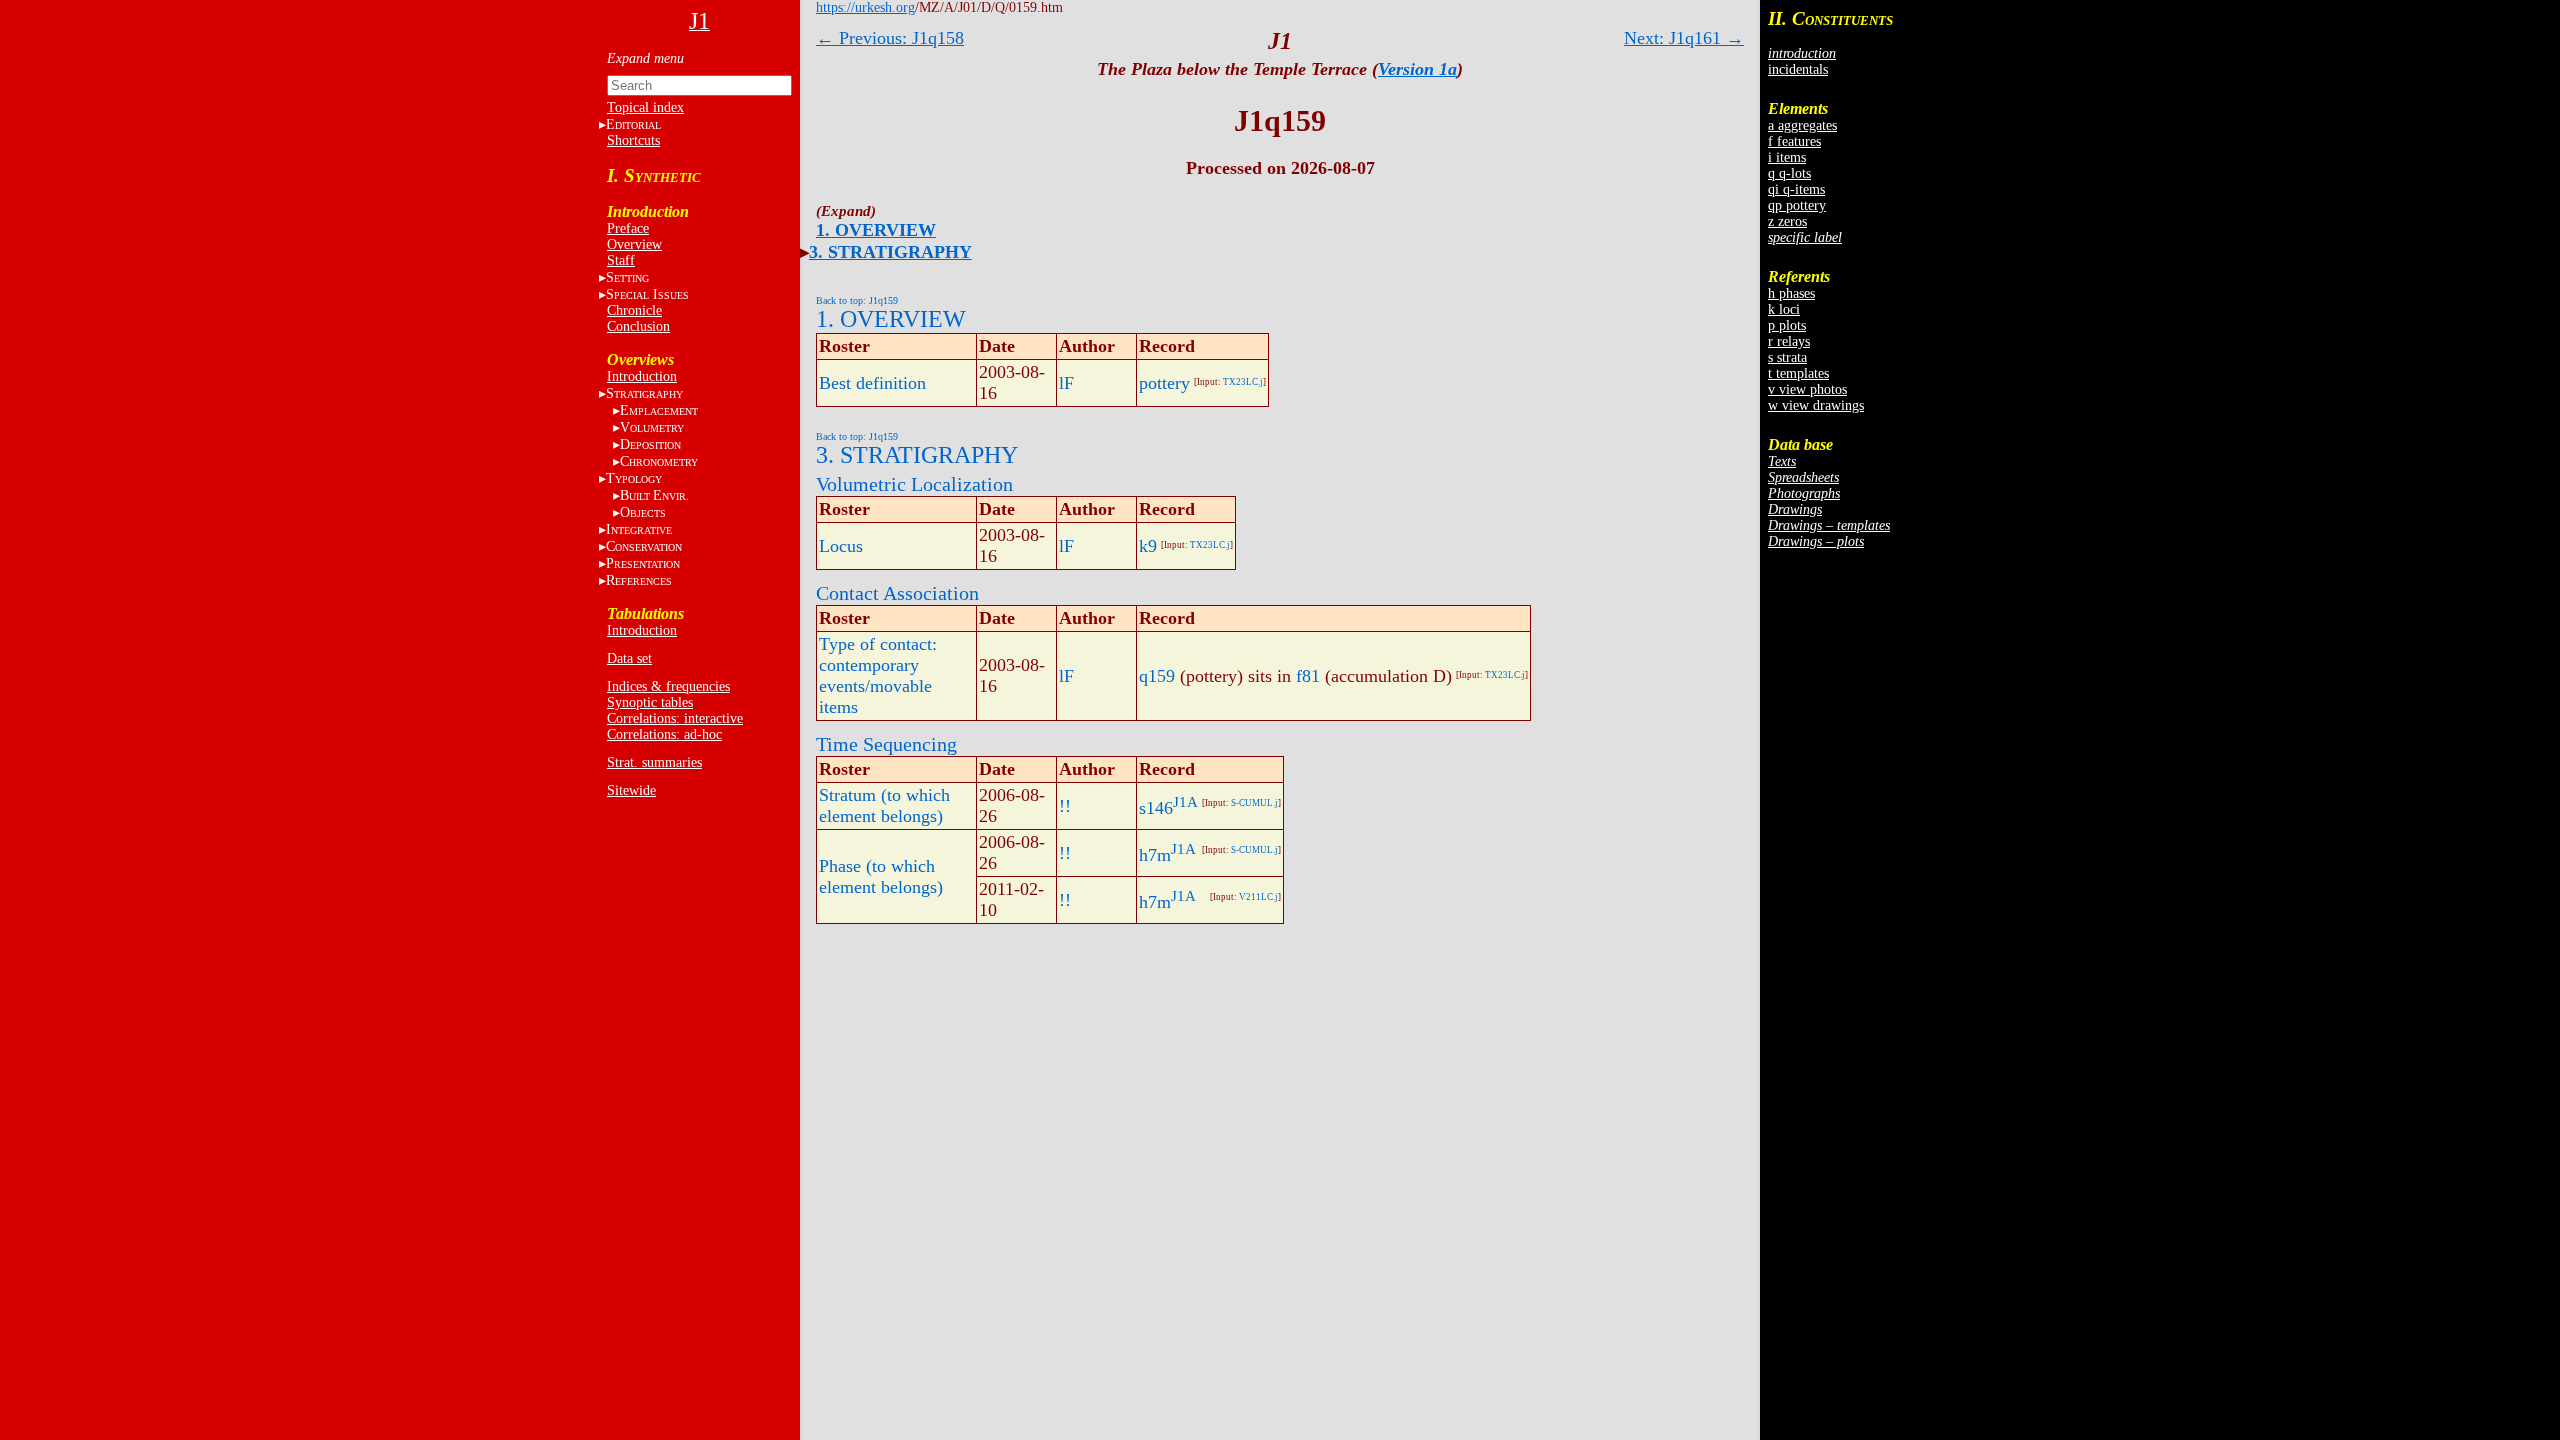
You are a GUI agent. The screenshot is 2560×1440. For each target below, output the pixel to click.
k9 (1148, 546)
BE (654, 495)
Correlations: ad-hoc (664, 734)
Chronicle (634, 310)
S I (647, 294)
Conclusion (638, 326)
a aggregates (1802, 125)
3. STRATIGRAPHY (890, 252)
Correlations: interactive (675, 718)
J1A (1185, 802)
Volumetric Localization (914, 484)
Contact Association (897, 593)
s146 (1156, 808)
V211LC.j (1258, 897)
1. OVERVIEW (876, 230)
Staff (621, 260)
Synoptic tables (650, 702)
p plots (1787, 325)
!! (1065, 806)
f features (1794, 141)
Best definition (872, 383)
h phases (1791, 293)
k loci (1784, 309)
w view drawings (1816, 405)
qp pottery (1797, 205)
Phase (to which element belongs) (881, 876)
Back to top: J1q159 (857, 300)
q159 (1157, 676)
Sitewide (631, 790)
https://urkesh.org (865, 7)
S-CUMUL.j (1254, 803)
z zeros (1787, 221)
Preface (628, 228)
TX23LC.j (1243, 382)
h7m (1155, 855)
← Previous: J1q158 (890, 38)
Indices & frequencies (668, 686)
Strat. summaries (654, 762)
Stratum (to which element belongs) (884, 805)
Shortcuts (633, 140)
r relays (1789, 341)
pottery (1164, 383)
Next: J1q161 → (1684, 38)
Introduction (642, 376)
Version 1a (1417, 69)
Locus (841, 546)
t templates (1798, 373)
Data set (629, 658)
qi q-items (1796, 189)
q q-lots (1789, 173)
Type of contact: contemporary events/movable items (878, 675)
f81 (1308, 676)
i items (1787, 157)
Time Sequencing (886, 744)
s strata (1787, 357)
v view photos (1807, 389)
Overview (634, 244)
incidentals (1798, 69)
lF (1066, 383)
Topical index (645, 107)
